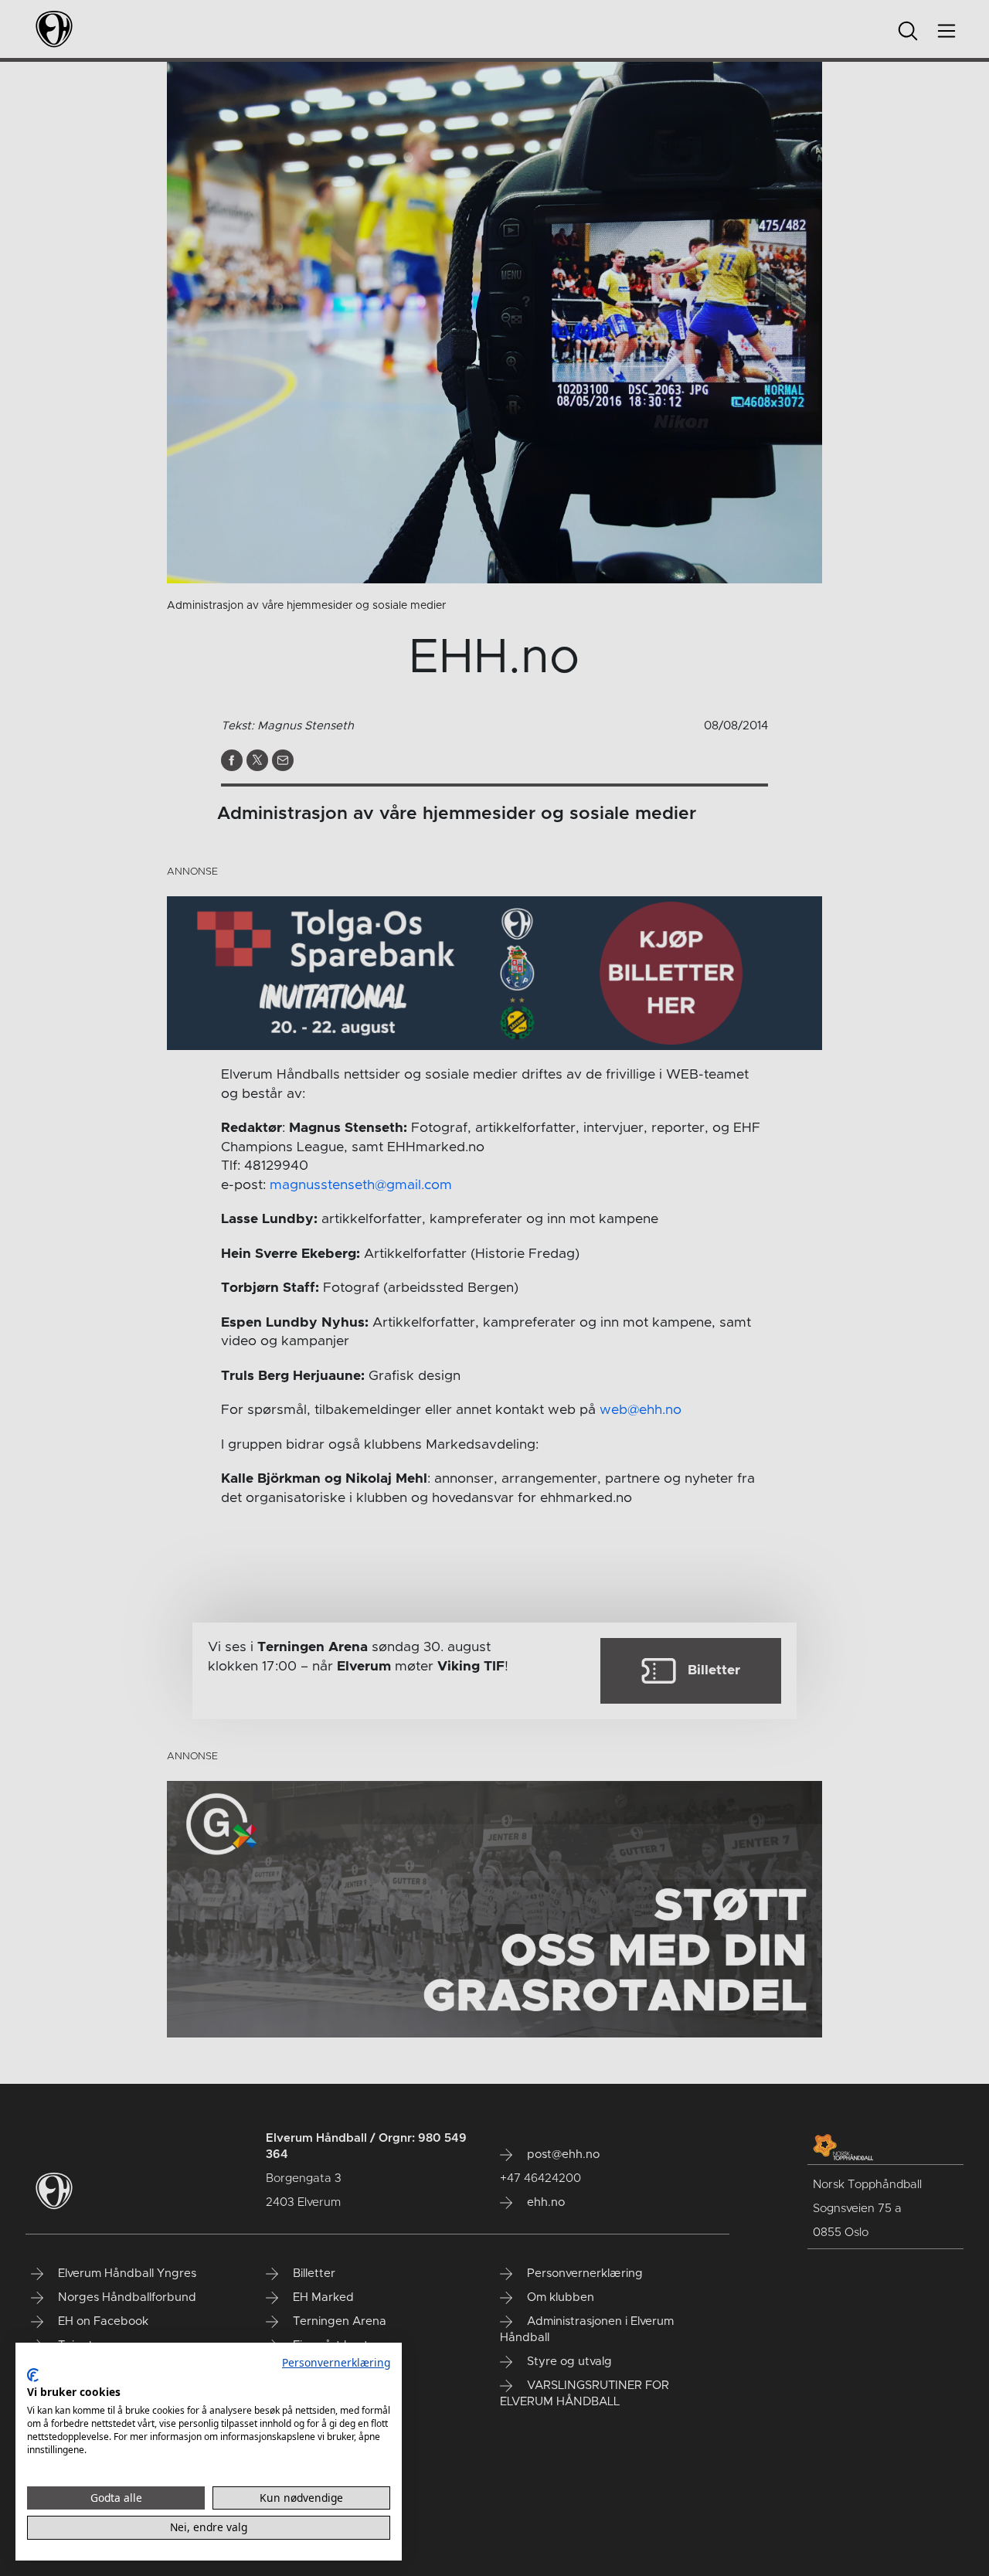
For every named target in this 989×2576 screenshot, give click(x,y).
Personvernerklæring (336, 2362)
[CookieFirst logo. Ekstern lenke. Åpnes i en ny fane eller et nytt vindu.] (33, 2375)
